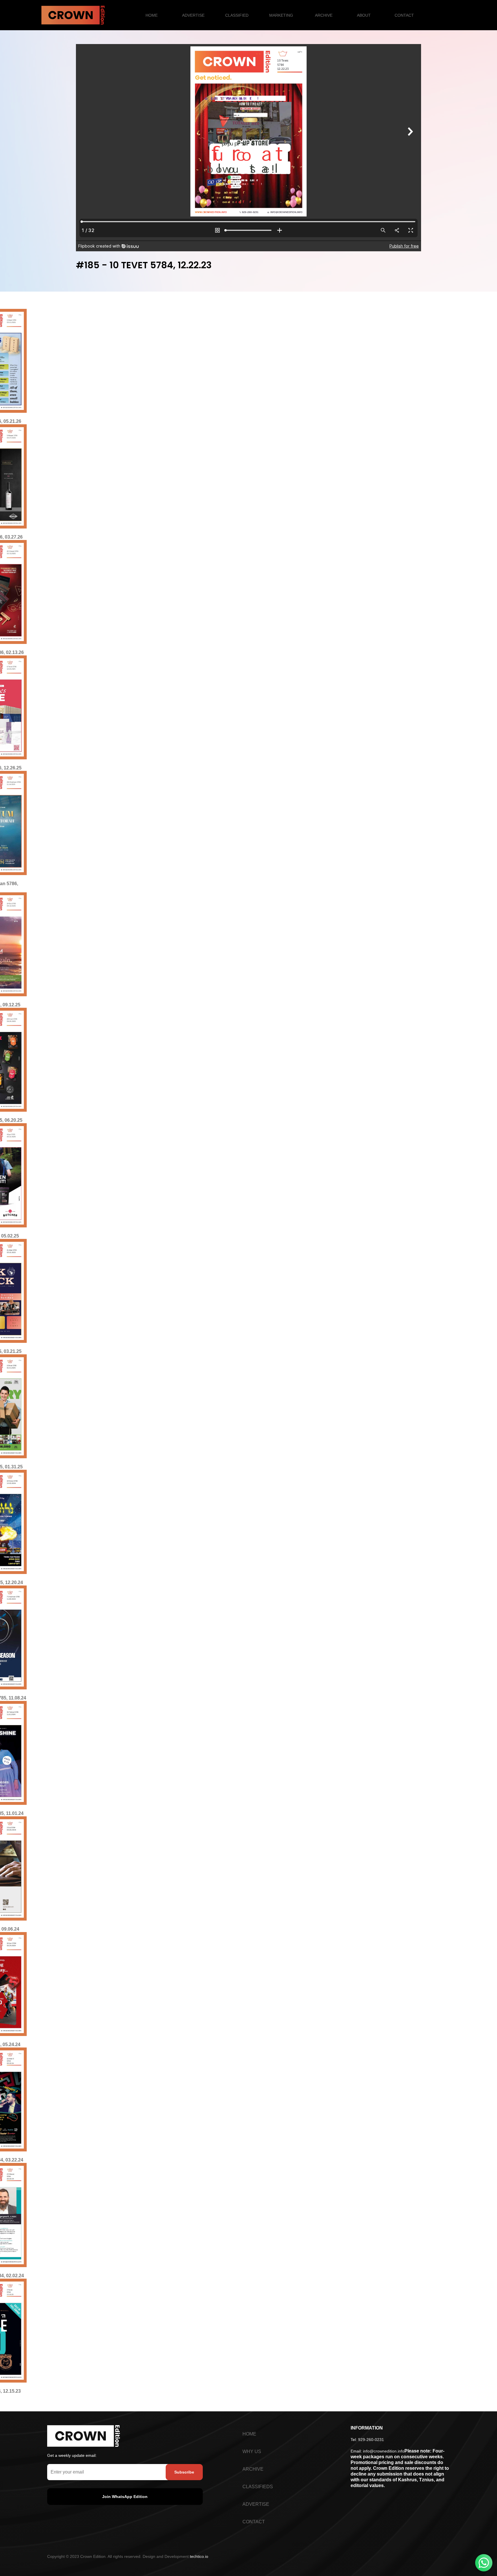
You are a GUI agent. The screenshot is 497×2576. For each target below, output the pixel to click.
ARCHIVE (253, 2469)
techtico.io (199, 2556)
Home (249, 2434)
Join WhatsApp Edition (125, 2497)
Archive (324, 15)
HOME (152, 15)
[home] (73, 15)
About (364, 15)
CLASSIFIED (237, 15)
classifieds (258, 2487)
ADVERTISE (193, 15)
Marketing (281, 15)
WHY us (252, 2452)
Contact (404, 15)
